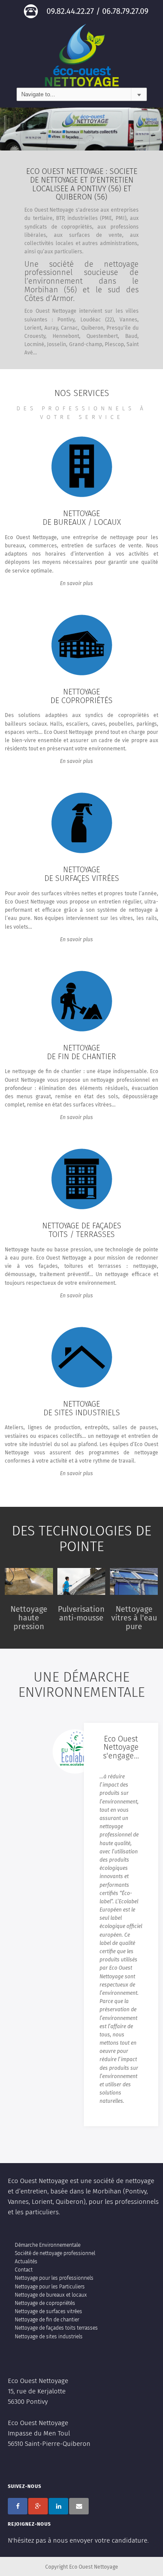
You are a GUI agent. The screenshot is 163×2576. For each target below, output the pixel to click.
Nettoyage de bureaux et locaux (51, 2295)
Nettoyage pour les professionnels (54, 2278)
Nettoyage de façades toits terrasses (56, 2328)
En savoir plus (77, 584)
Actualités (26, 2262)
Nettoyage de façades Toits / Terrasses (82, 1231)
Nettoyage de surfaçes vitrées (82, 874)
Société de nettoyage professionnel (55, 2254)
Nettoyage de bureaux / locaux (82, 518)
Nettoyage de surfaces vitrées (48, 2312)
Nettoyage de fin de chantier (81, 1053)
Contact (24, 2270)
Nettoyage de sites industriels (82, 1409)
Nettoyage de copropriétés (81, 697)
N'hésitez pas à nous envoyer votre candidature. (78, 2541)
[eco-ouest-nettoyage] (82, 55)
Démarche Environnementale (48, 2245)
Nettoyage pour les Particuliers (50, 2287)
